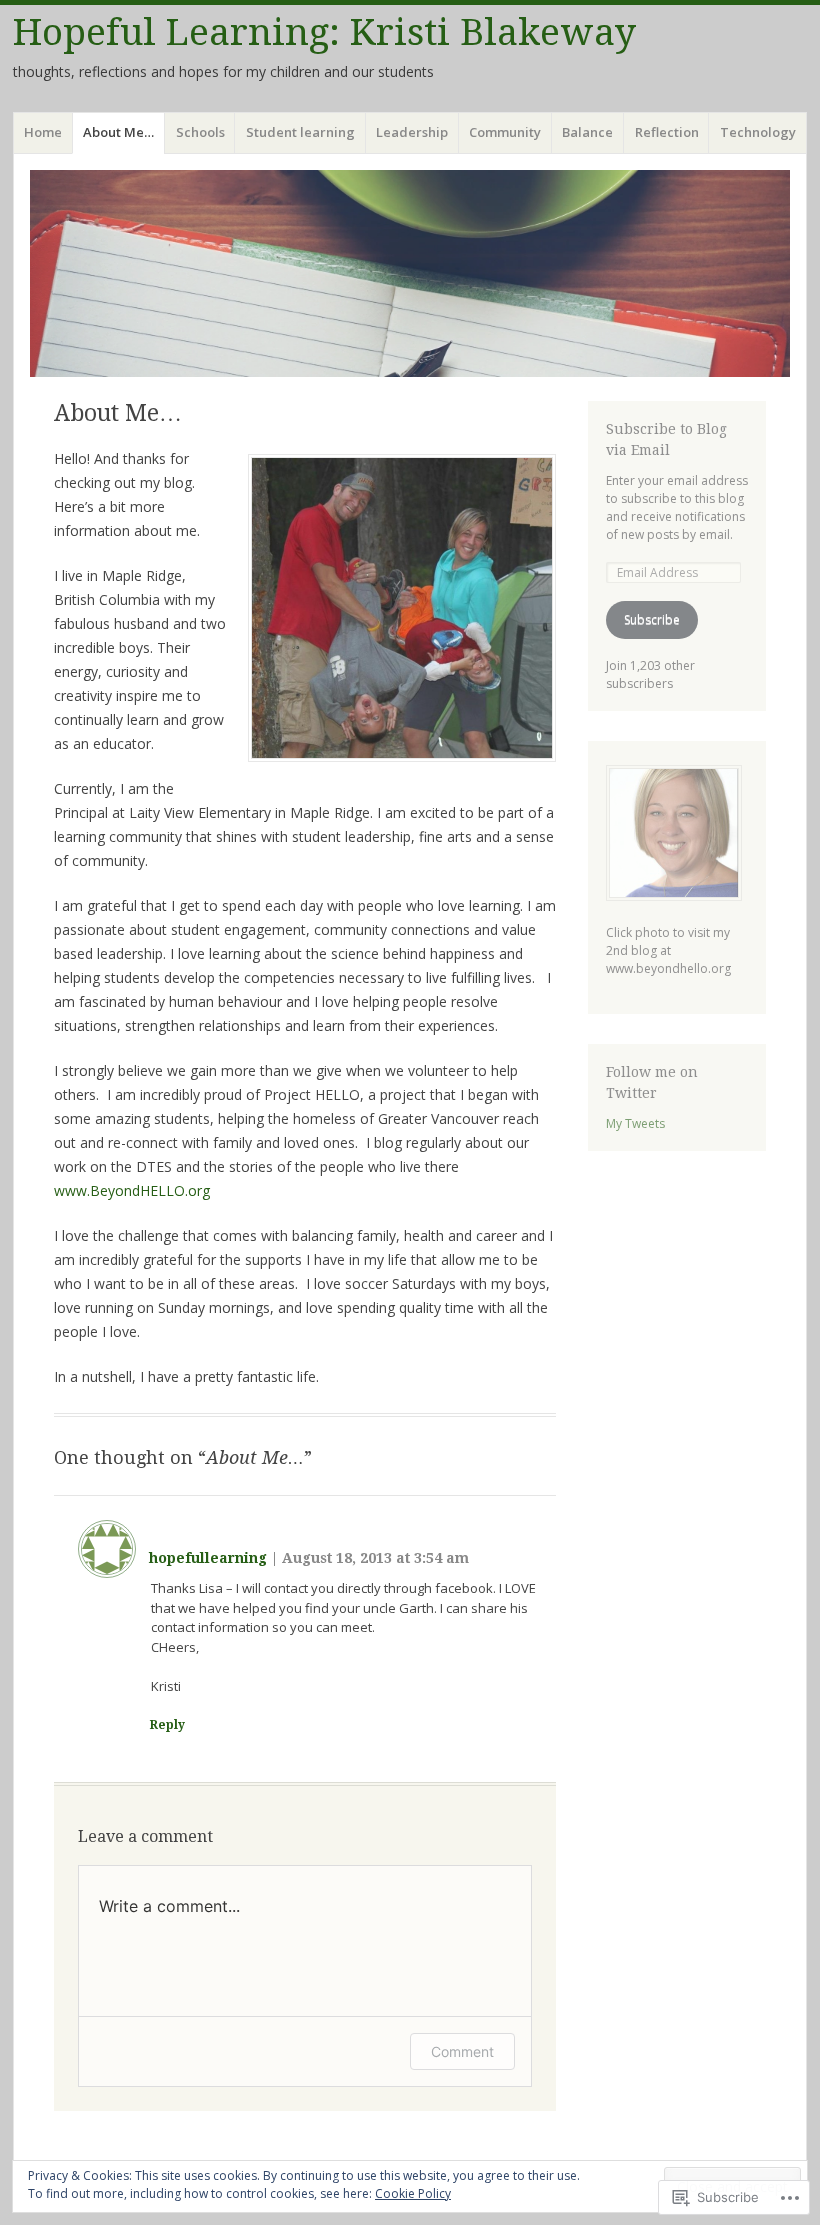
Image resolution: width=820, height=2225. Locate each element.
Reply (167, 1725)
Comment (462, 2051)
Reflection (667, 132)
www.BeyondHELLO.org (134, 1190)
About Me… (118, 132)
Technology (758, 132)
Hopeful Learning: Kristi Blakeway (324, 32)
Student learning (300, 132)
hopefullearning (208, 1558)
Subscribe (652, 619)
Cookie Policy (413, 2193)
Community (505, 132)
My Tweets (635, 1123)
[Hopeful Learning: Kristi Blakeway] (410, 273)
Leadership (412, 132)
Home (43, 132)
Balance (587, 132)
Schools (200, 132)
